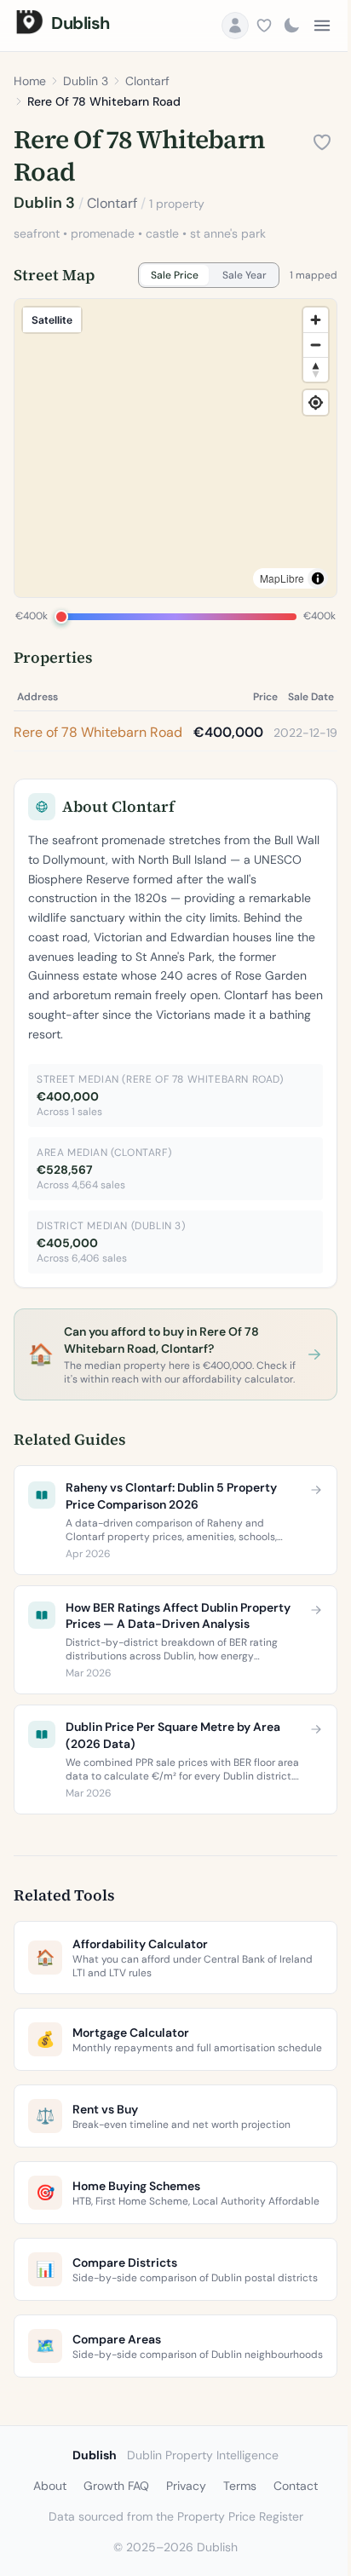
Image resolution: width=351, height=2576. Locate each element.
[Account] (235, 26)
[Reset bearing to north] (316, 369)
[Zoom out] (316, 345)
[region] (175, 448)
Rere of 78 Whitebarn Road (98, 732)
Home (30, 81)
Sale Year (245, 275)
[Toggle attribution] (318, 578)
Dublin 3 (86, 81)
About (50, 2486)
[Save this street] (322, 142)
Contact (296, 2486)
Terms (240, 2486)
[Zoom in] (316, 320)
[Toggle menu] (322, 26)
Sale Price (175, 275)
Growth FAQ (116, 2486)
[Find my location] (316, 402)
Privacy (186, 2486)
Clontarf (147, 81)
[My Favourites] (264, 26)
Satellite (52, 320)
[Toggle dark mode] (291, 26)
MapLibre (282, 578)
